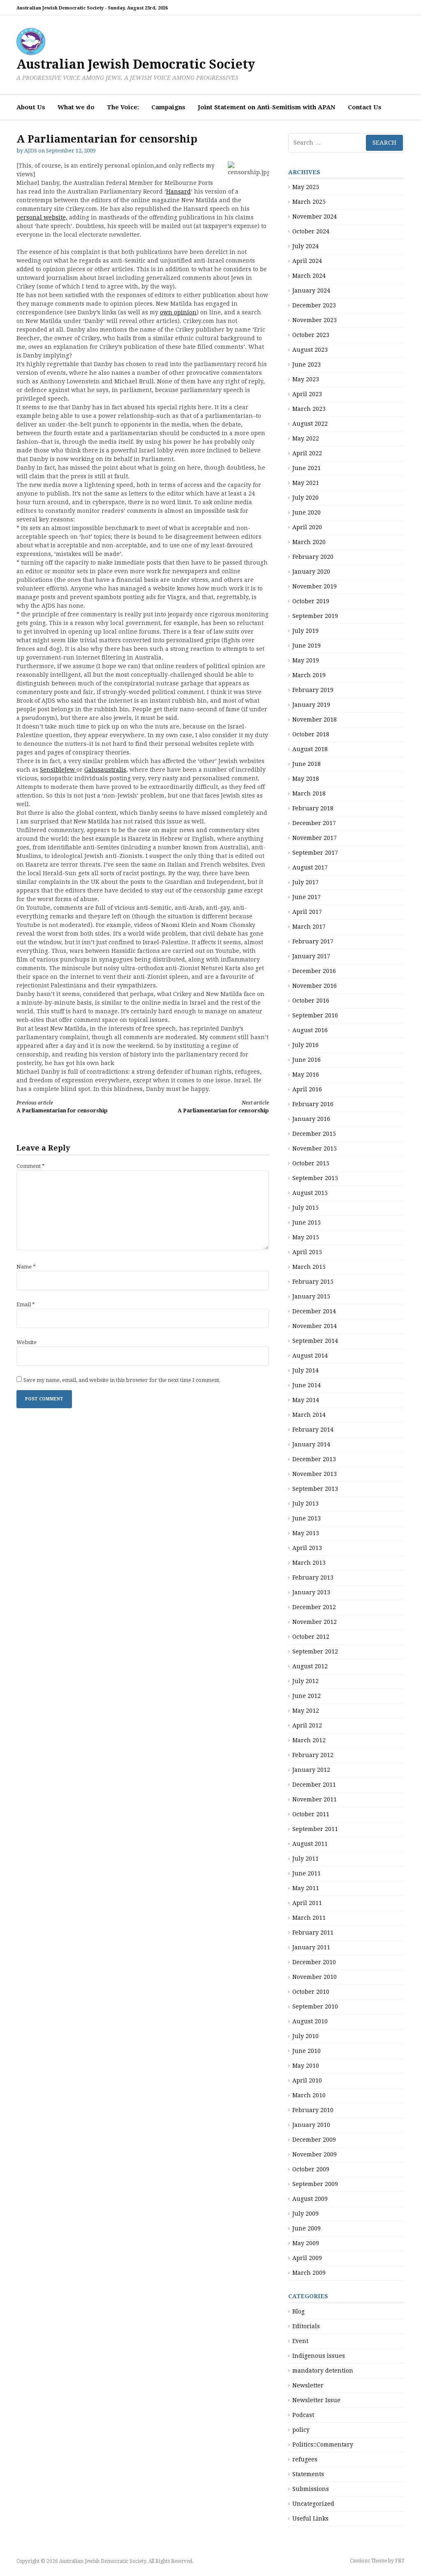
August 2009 (310, 2199)
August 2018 (310, 749)
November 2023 (315, 320)
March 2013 (309, 1563)
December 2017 (314, 823)
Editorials (306, 2326)
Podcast (303, 2415)
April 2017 (307, 912)
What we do (76, 107)
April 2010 (307, 2080)
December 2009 (314, 2140)
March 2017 (309, 927)
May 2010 (306, 2066)
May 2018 (306, 779)
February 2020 (313, 557)
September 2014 (315, 1341)
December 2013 (314, 1459)
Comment (31, 1166)
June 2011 (306, 1873)
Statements (308, 2474)
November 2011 (315, 1799)
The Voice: (123, 107)
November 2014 (315, 1326)
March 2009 (309, 2273)
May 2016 (306, 1075)
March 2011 (309, 1918)
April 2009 (307, 2258)
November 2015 (315, 1148)
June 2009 (306, 2228)
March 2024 (309, 276)
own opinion (178, 312)
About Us (31, 107)
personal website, (42, 217)
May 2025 (306, 187)
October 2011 (311, 1814)
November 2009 (315, 2154)
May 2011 (306, 1888)
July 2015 (305, 1208)
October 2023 (311, 335)
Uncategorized (313, 2504)
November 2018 (315, 720)
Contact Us (365, 107)
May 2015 (306, 1237)
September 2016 (315, 1015)
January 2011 (311, 1947)
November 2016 (315, 986)
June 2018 (306, 764)
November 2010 (315, 1977)
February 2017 (313, 941)
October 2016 (311, 1001)
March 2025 (309, 202)
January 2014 (311, 1444)
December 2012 (314, 1607)
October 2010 (311, 1992)
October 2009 (311, 2169)
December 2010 (314, 1962)
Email (26, 1304)
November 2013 (315, 1474)
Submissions (311, 2489)
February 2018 (313, 808)
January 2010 (311, 2125)
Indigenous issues (319, 2356)
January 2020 (311, 572)
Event (300, 2341)
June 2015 (306, 1222)
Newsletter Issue (316, 2400)
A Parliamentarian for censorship (62, 1107)
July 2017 (305, 882)
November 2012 (315, 1622)
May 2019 (306, 660)
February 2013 (313, 1577)
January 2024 (311, 291)
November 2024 (315, 217)
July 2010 (305, 2036)
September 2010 (315, 2006)
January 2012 (311, 1770)
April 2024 (307, 261)
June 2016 (306, 1060)
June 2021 (306, 468)
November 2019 (315, 586)
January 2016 (311, 1119)
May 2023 (306, 379)
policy (301, 2430)
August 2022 (310, 424)
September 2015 (315, 1178)
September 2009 (315, 2184)
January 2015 (311, 1296)
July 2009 (305, 2214)
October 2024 (311, 231)
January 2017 (311, 956)
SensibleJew (58, 770)
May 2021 (306, 483)
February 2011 (313, 1933)
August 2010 (310, 2021)
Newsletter (308, 2385)
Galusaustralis (105, 770)
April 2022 (307, 453)
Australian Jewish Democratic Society (136, 64)
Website (27, 1342)
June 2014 (306, 1385)
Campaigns (168, 107)
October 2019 (311, 601)
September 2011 (315, 1829)
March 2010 (309, 2095)
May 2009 (306, 2243)
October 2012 (311, 1637)
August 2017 (310, 867)
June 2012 (306, 1696)
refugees (305, 2459)
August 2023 (310, 350)
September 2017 (315, 853)
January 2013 (311, 1592)
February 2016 (313, 1104)
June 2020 (306, 512)
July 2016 (305, 1045)
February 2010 (313, 2110)
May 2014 (306, 1400)
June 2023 (306, 364)
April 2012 (307, 1725)
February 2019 (313, 690)
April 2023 (307, 394)
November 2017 (315, 838)
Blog (298, 2311)
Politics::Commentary (323, 2445)
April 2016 (307, 1089)
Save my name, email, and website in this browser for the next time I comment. (122, 1380)
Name (26, 1267)
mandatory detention (323, 2371)
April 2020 (307, 527)
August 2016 (310, 1030)
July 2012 (305, 1681)
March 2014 (309, 1415)
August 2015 (310, 1193)
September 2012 (315, 1651)
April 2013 (307, 1548)
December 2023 (314, 305)
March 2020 (309, 542)
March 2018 (309, 793)
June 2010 (306, 2051)
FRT (400, 2561)
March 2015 (309, 1267)
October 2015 (311, 1163)
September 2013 (315, 1489)
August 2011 (310, 1844)
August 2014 (310, 1356)
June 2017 (306, 897)
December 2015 (314, 1134)
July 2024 (305, 246)
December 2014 (314, 1311)
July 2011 (305, 1859)
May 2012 (306, 1711)
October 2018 (311, 734)
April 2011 (307, 1903)
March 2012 (309, 1740)
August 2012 (310, 1666)
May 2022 (306, 438)
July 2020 (305, 498)
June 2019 (306, 646)
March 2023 (309, 409)
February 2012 (313, 1755)
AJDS (31, 151)
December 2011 (314, 1785)
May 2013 (306, 1533)
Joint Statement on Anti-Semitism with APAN (267, 107)
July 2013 (305, 1504)
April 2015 (307, 1252)
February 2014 (313, 1430)
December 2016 (314, 971)
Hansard (178, 191)
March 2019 (309, 675)
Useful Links (310, 2518)
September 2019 (315, 616)
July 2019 (305, 631)
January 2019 (311, 705)
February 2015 (313, 1282)
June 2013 (306, 1518)
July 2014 (305, 1370)
